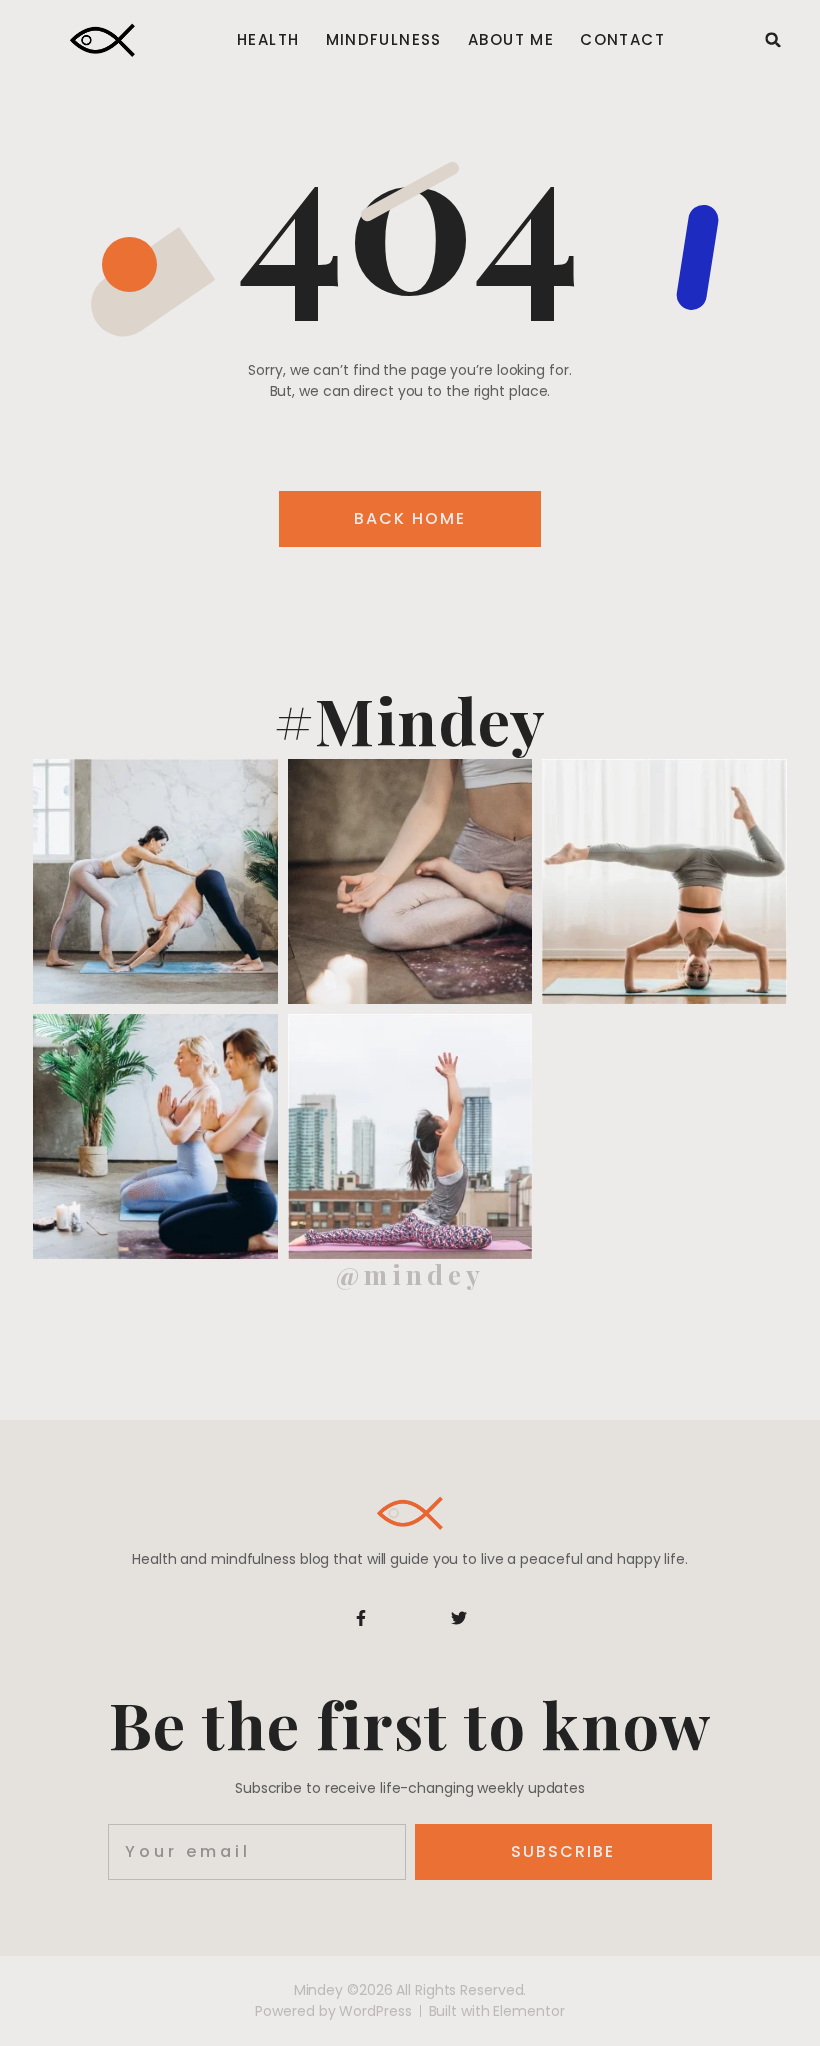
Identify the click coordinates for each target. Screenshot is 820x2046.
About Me (511, 40)
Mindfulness (384, 40)
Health (268, 40)
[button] (773, 40)
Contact (622, 40)
